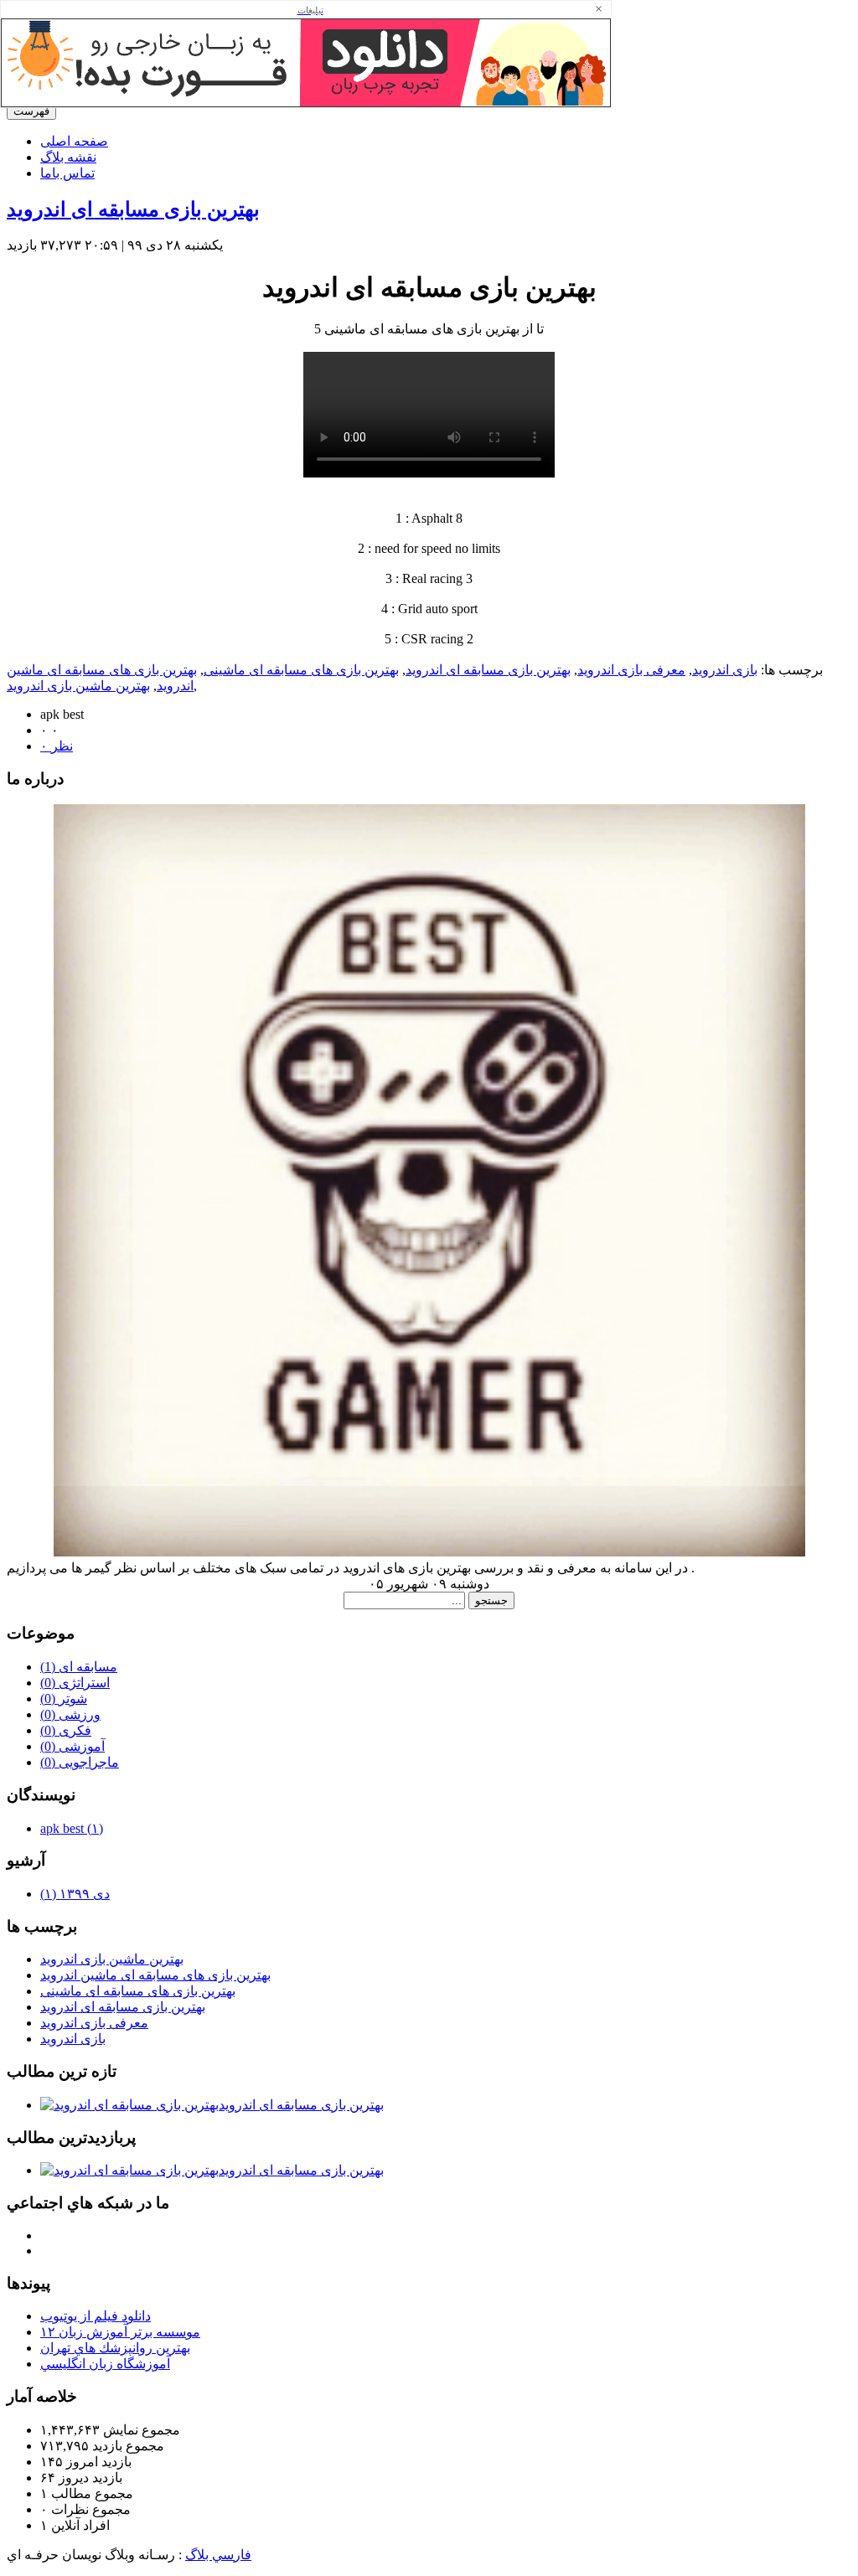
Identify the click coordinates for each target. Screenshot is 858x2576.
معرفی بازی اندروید (631, 670)
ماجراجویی (80, 1762)
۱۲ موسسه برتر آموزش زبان (120, 2332)
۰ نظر (57, 746)
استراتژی (75, 1683)
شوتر (64, 1698)
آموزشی (72, 1746)
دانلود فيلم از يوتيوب (96, 2316)
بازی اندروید (725, 670)
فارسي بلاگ (218, 2555)
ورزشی (70, 1714)
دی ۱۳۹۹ (75, 1894)
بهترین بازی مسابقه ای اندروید (133, 209)
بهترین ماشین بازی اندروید (78, 686)
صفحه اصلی (74, 141)
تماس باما (67, 173)
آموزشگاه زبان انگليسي (105, 2364)
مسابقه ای (79, 1667)
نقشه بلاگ (68, 157)
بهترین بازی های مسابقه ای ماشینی (301, 670)
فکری (66, 1730)
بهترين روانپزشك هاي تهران (115, 2348)
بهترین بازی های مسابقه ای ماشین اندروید (155, 1975)
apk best (72, 1828)
